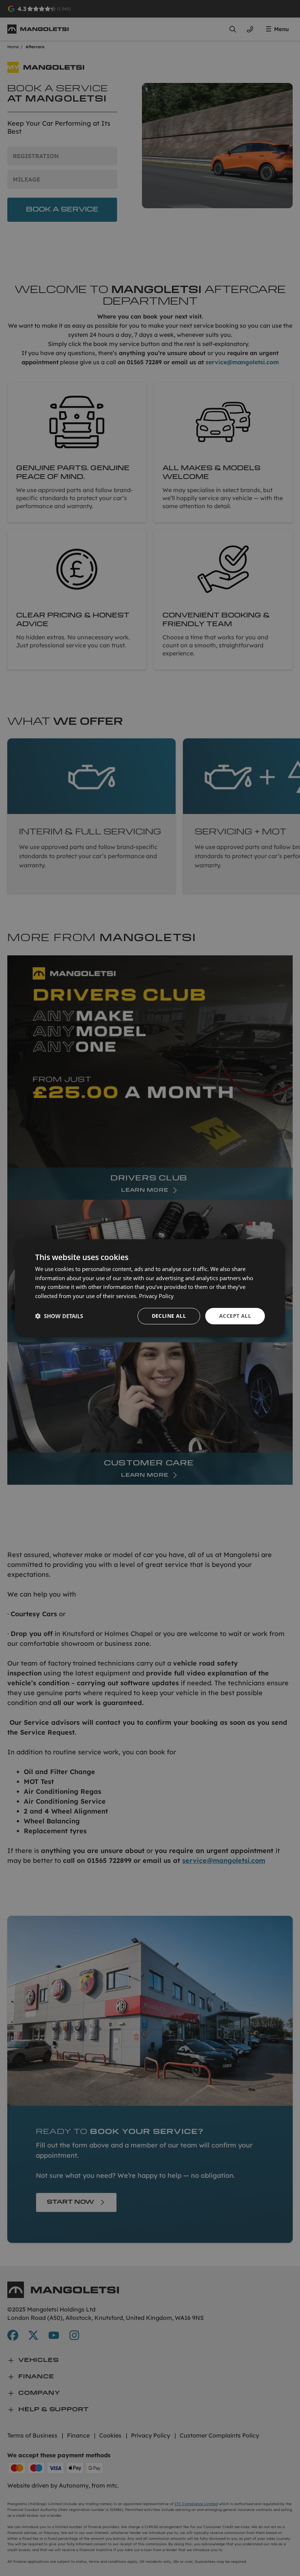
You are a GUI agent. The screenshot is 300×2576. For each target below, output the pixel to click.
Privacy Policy (156, 1296)
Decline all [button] (169, 1316)
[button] (59, 1316)
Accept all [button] (235, 1316)
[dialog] (150, 1288)
